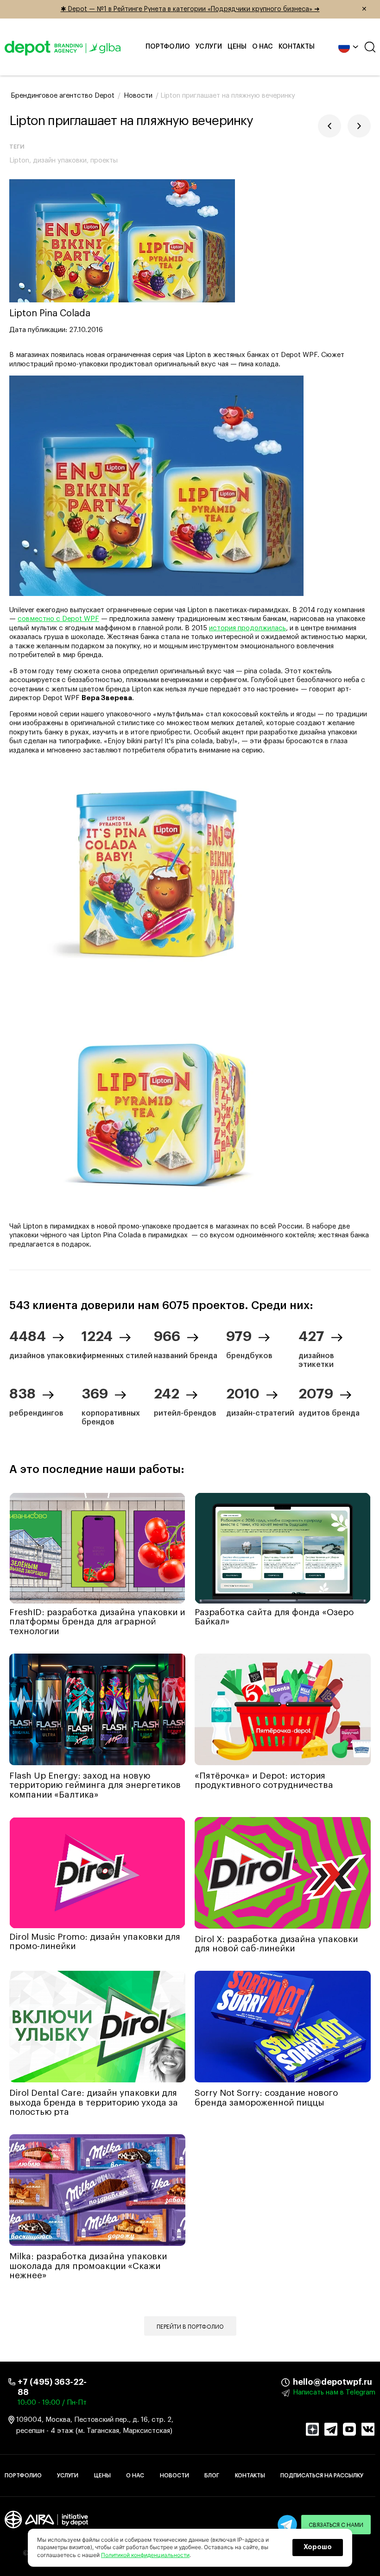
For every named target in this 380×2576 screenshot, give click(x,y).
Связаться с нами (336, 2525)
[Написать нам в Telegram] (287, 2525)
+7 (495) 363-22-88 (52, 2387)
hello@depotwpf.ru (300, 2382)
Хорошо (318, 2547)
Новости (174, 2476)
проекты (104, 160)
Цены (237, 47)
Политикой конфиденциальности (145, 2555)
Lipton (19, 160)
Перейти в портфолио (190, 2327)
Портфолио (168, 47)
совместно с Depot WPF (58, 619)
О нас (263, 47)
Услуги (209, 47)
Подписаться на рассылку (322, 2476)
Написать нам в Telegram (334, 2392)
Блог (212, 2476)
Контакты (297, 47)
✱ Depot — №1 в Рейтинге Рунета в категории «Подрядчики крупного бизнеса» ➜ (214, 9)
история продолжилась (247, 628)
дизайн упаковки (60, 160)
